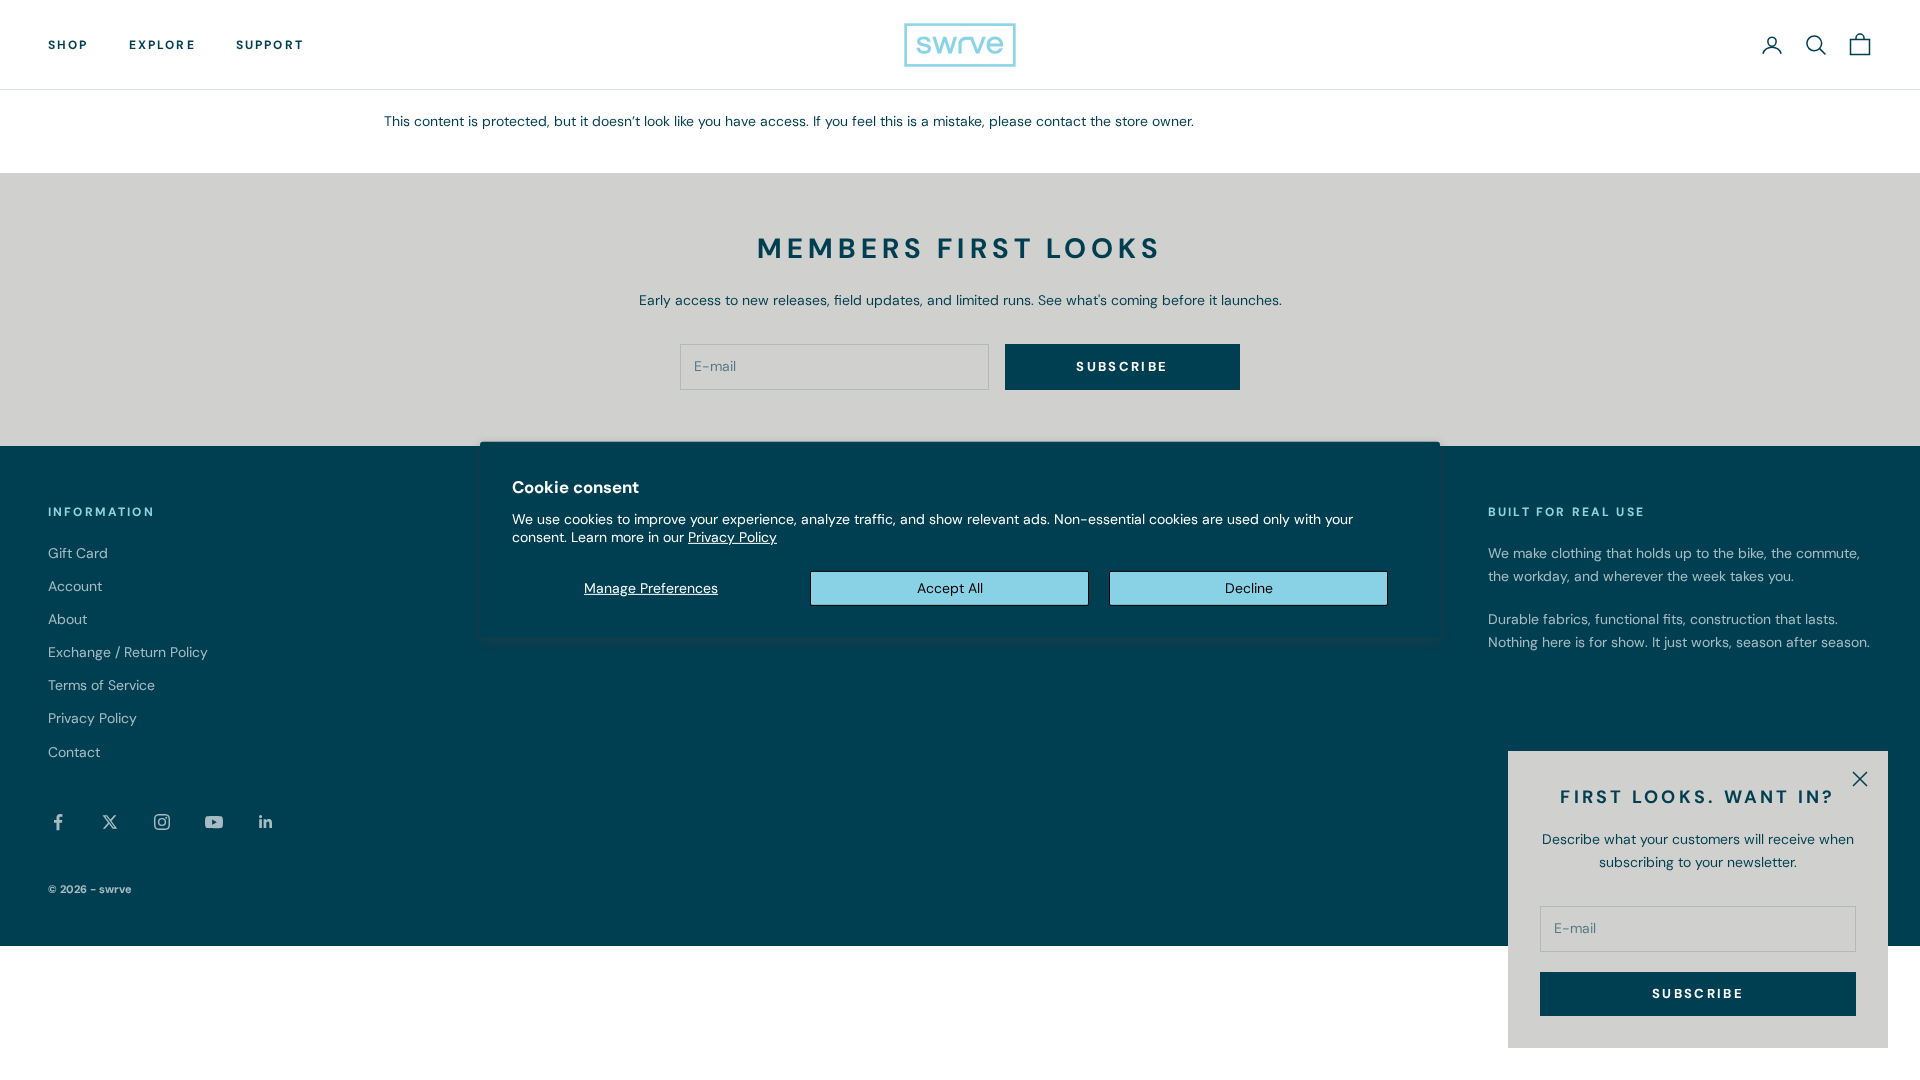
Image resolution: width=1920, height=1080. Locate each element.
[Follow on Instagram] (162, 822)
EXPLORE (162, 45)
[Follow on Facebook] (58, 822)
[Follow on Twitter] (110, 822)
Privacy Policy (732, 537)
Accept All (950, 588)
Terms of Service (101, 685)
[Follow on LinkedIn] (266, 822)
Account (75, 586)
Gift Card (78, 553)
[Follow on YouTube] (214, 822)
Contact (74, 752)
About (67, 619)
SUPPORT (270, 45)
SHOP (68, 45)
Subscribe (1698, 993)
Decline (1249, 588)
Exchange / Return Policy (128, 652)
